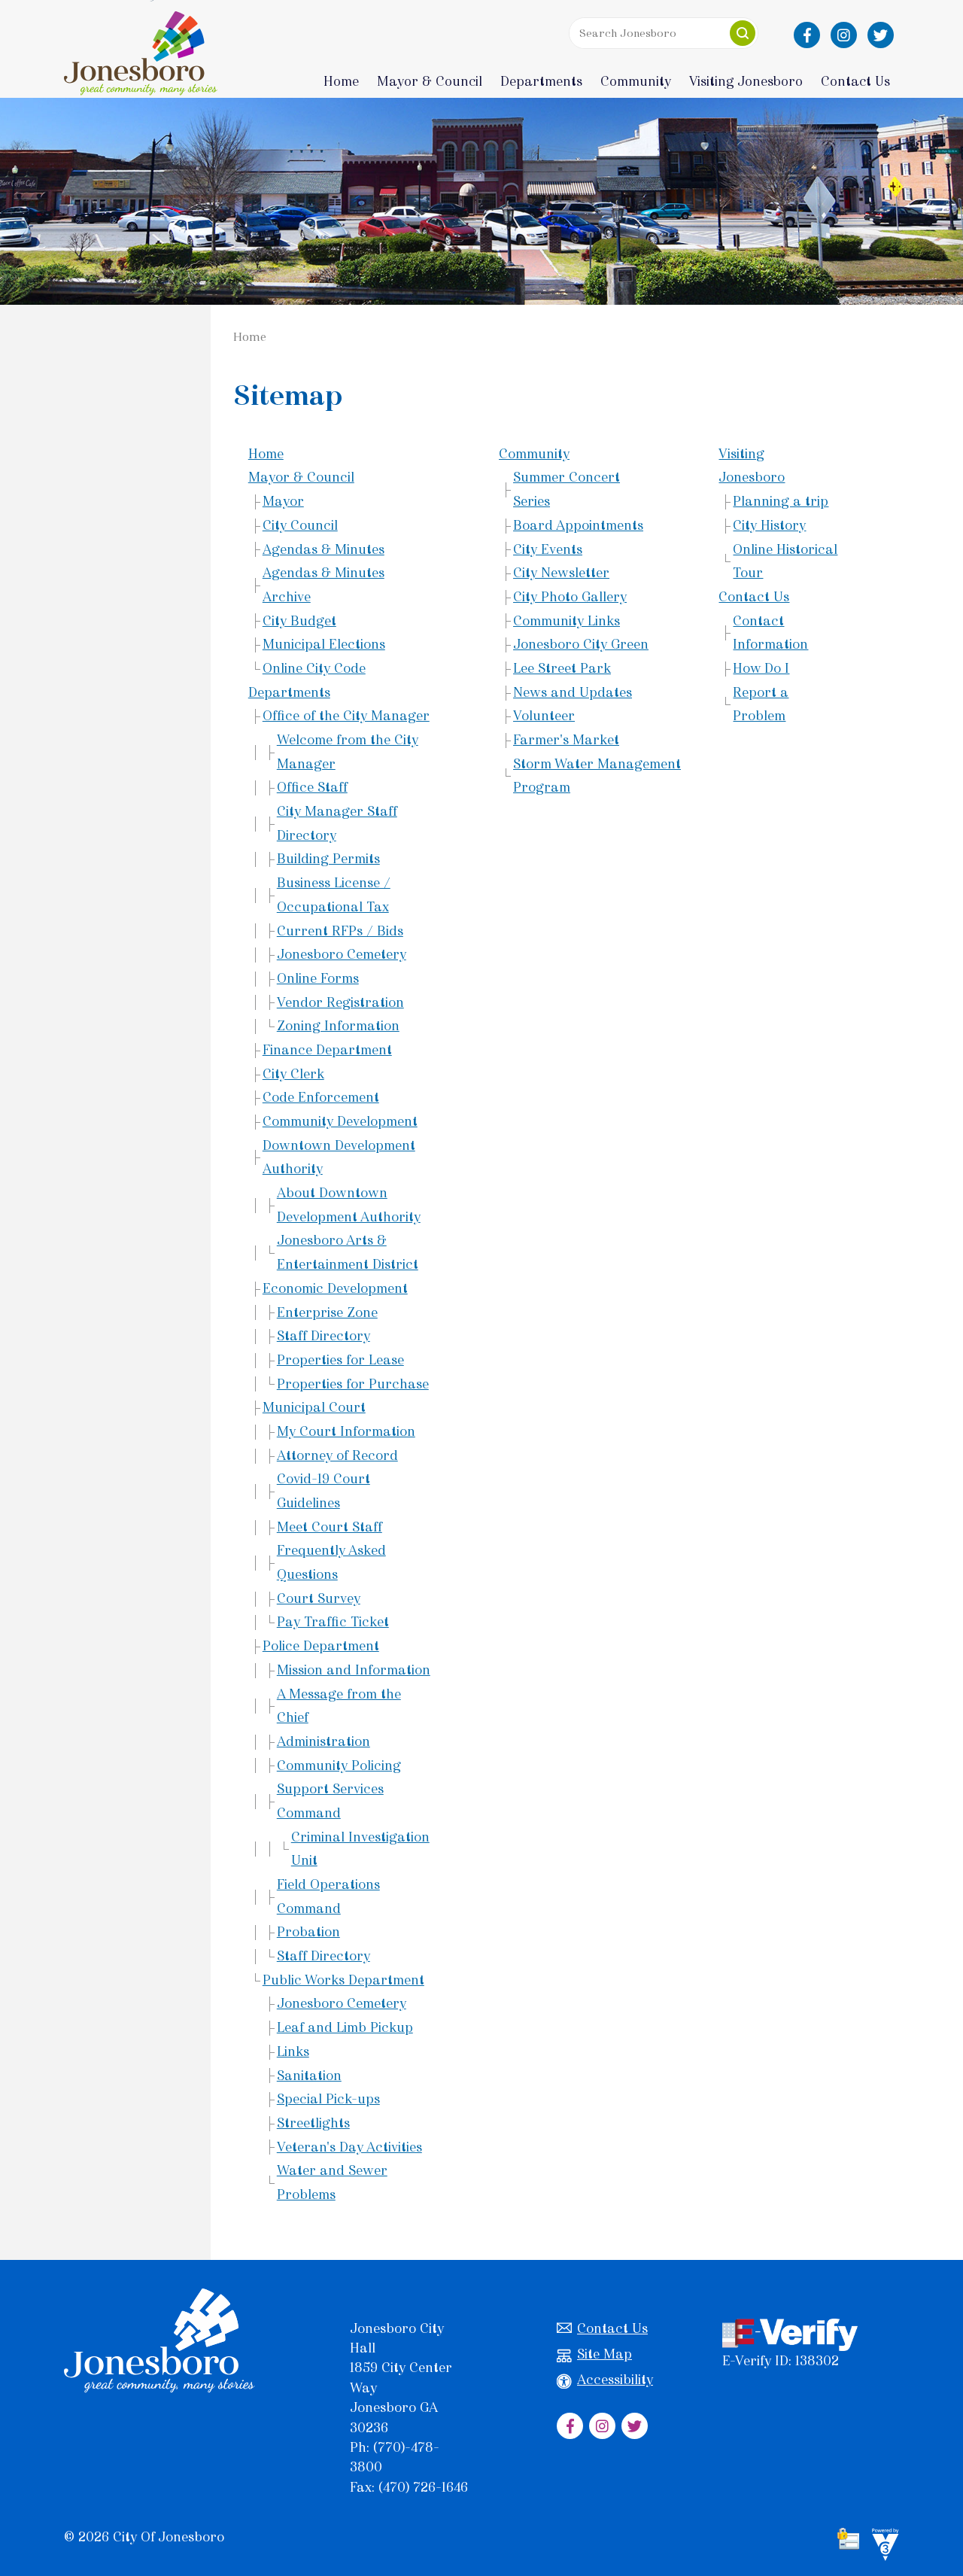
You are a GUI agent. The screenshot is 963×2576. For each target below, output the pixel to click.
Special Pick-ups (328, 2099)
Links (293, 2051)
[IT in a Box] (882, 2547)
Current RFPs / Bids (340, 931)
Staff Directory (324, 1336)
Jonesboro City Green (581, 644)
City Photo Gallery (570, 597)
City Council (300, 525)
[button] (743, 33)
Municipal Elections (324, 644)
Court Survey (319, 1598)
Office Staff (312, 787)
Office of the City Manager (346, 716)
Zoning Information (338, 1026)
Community (534, 454)
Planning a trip (781, 501)
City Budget (299, 621)
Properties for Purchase (353, 1384)
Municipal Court (314, 1407)
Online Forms (318, 978)
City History (769, 525)
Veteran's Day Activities (349, 2147)
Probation (308, 1932)
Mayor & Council (301, 477)
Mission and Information (354, 1670)
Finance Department (327, 1050)
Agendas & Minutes (324, 549)
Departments (289, 692)
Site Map (605, 2354)
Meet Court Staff (330, 1527)
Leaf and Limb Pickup (345, 2027)
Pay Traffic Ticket (333, 1622)
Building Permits (328, 859)
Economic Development (335, 1288)
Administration (324, 1741)
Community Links (567, 621)
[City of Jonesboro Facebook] (807, 35)
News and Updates (573, 692)
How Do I (761, 668)
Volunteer (544, 716)
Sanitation (309, 2076)
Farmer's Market (566, 740)
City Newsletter (561, 573)
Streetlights (313, 2123)
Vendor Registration (340, 1002)
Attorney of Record (337, 1455)
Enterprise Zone (327, 1312)
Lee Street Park (562, 668)
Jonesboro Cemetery (342, 954)
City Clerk (293, 1074)
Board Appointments (578, 525)
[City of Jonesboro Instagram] (844, 35)
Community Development (340, 1121)
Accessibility (615, 2380)
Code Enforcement (321, 1097)
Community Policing (339, 1765)
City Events (548, 549)
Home (341, 81)
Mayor (283, 501)
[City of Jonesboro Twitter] (881, 35)
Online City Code (314, 668)
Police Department (321, 1646)
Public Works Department (343, 1980)
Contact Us (754, 597)
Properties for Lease (340, 1360)
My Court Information (346, 1431)
